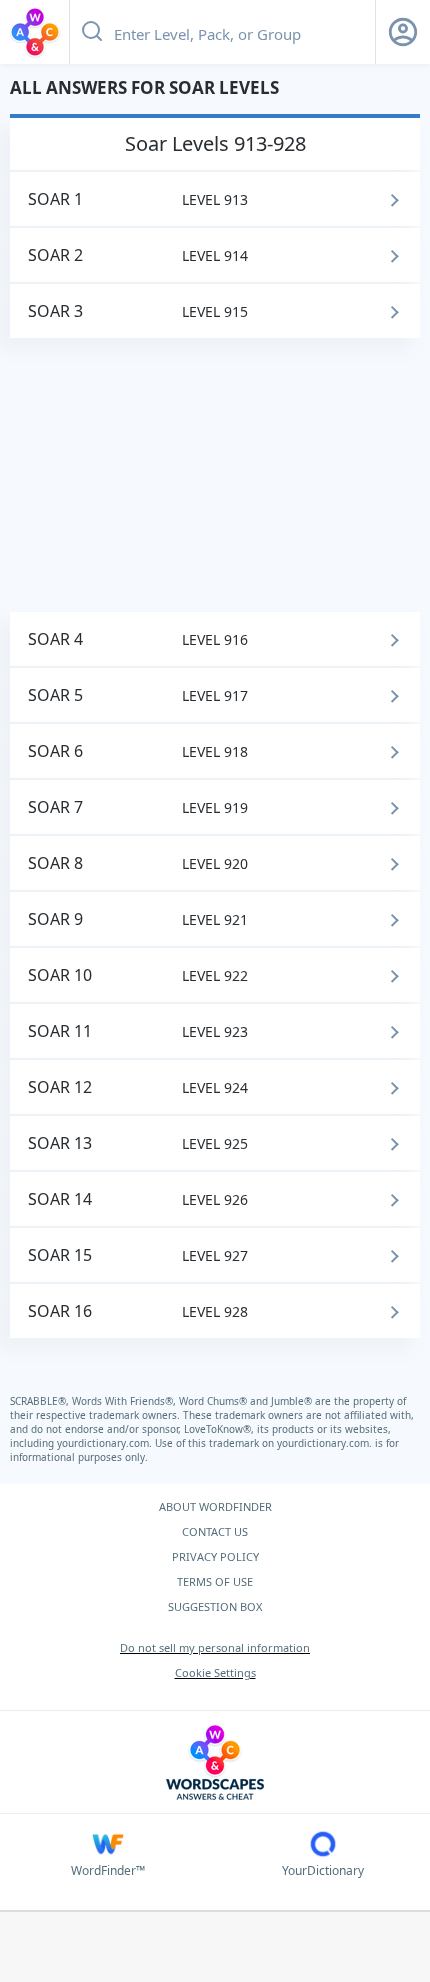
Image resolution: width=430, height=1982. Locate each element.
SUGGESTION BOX (215, 1606)
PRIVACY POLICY (215, 1556)
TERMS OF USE (215, 1581)
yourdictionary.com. (106, 1443)
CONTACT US (215, 1531)
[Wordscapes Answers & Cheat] (35, 32)
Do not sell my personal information (215, 1647)
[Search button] (92, 32)
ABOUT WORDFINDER (215, 1506)
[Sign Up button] (403, 32)
